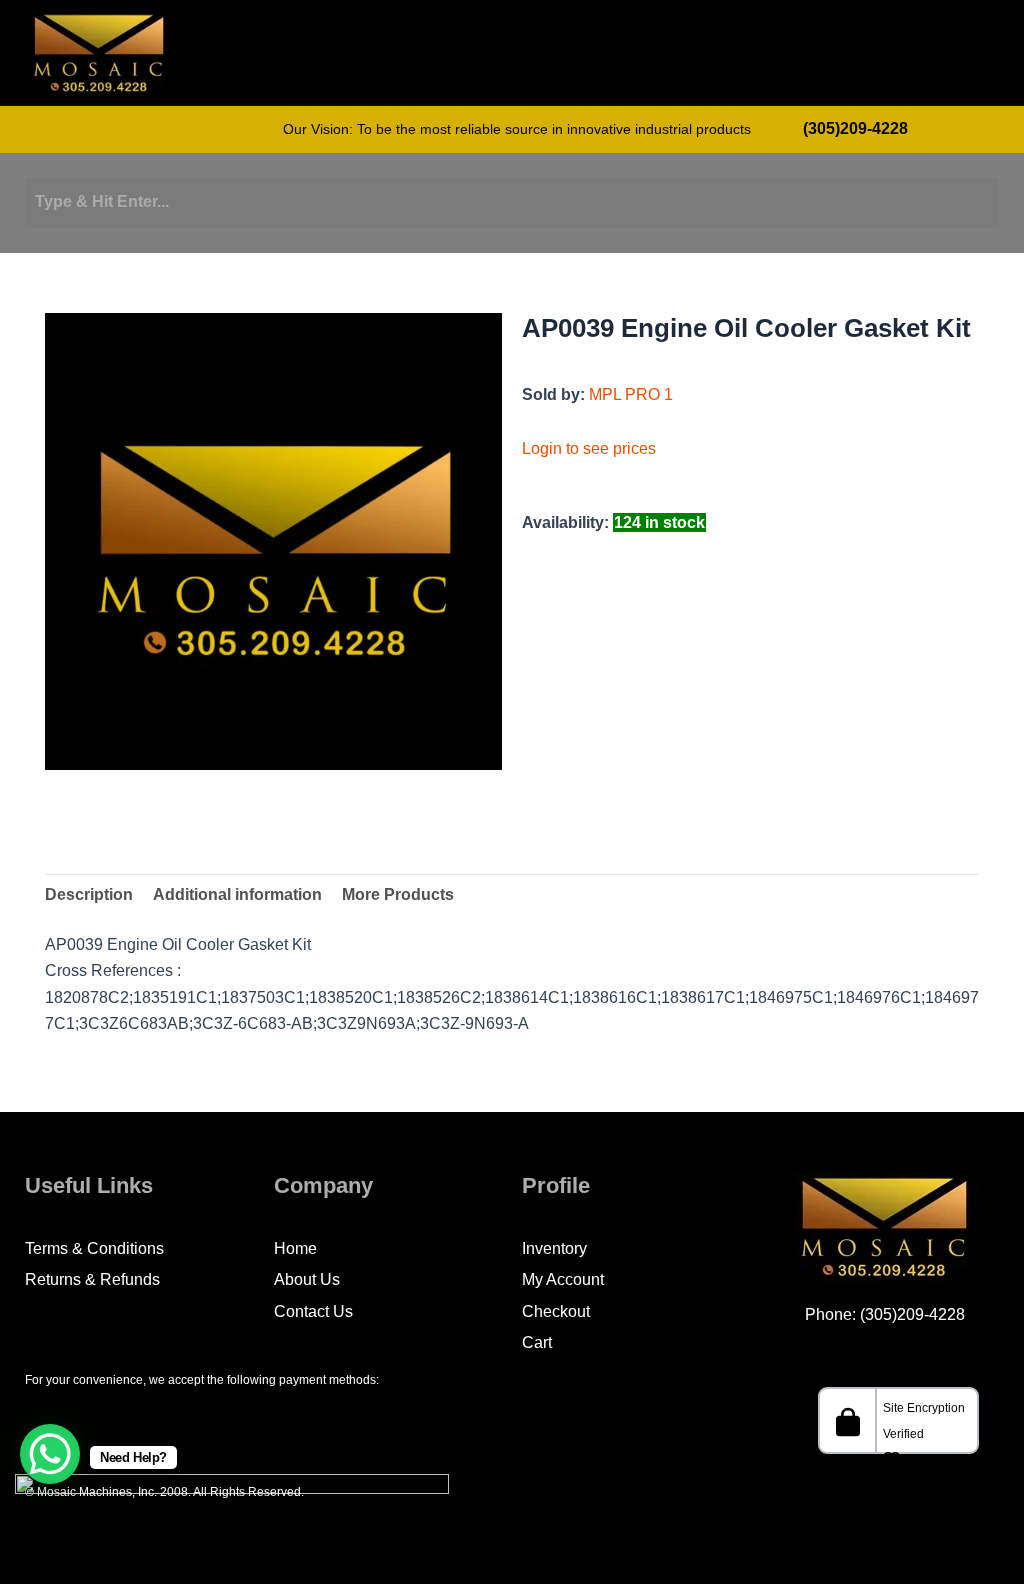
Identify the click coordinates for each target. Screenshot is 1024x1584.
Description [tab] (89, 894)
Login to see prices (589, 448)
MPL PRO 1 (631, 394)
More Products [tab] (398, 894)
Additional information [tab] (237, 894)
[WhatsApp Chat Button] (50, 1454)
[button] (903, 57)
